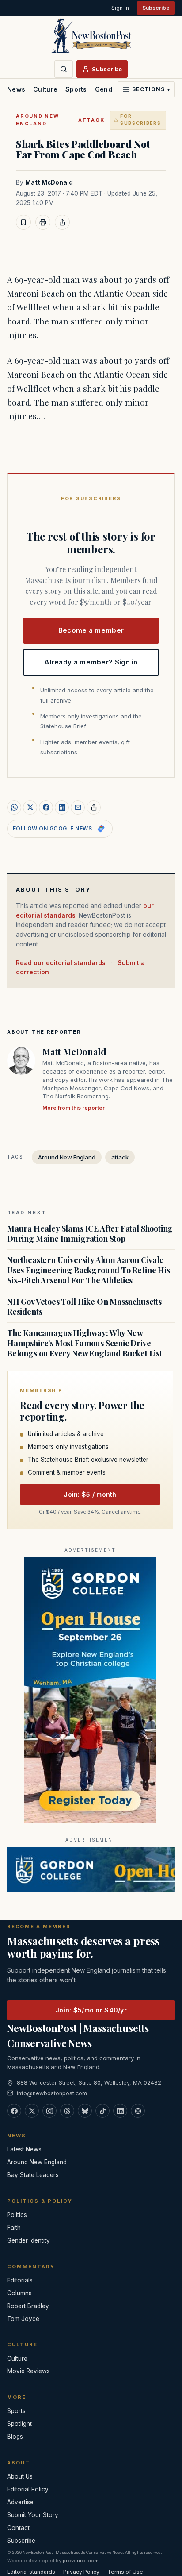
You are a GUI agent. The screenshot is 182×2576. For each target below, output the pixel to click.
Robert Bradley (28, 2306)
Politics (17, 2215)
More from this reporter (74, 1108)
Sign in (120, 8)
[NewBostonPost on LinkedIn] (120, 2111)
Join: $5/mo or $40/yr (91, 2010)
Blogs (15, 2437)
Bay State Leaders (33, 2175)
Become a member (91, 630)
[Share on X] (30, 807)
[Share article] (62, 222)
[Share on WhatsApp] (14, 807)
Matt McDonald (49, 182)
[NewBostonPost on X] (32, 2111)
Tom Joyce (23, 2319)
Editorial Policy (28, 2489)
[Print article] (43, 222)
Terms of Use (125, 2572)
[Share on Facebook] (46, 807)
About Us (20, 2476)
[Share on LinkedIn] (62, 807)
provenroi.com (81, 2561)
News (16, 89)
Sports (76, 89)
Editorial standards (31, 2572)
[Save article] (23, 222)
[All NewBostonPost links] (138, 2111)
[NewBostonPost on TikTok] (102, 2111)
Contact (18, 2528)
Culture (45, 89)
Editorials (20, 2280)
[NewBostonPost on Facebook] (14, 2111)
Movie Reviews (28, 2371)
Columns (19, 2293)
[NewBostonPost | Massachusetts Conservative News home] (91, 35)
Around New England (38, 120)
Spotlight (19, 2424)
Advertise (20, 2502)
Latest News (24, 2149)
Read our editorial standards (61, 963)
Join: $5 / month (90, 1494)
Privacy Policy (81, 2572)
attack (91, 120)
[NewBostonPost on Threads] (67, 2111)
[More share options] (94, 807)
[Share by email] (78, 807)
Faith (14, 2228)
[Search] (64, 69)
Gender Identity (28, 2240)
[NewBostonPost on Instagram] (49, 2111)
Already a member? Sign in (91, 662)
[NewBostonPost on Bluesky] (85, 2111)
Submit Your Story (33, 2515)
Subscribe (156, 8)
